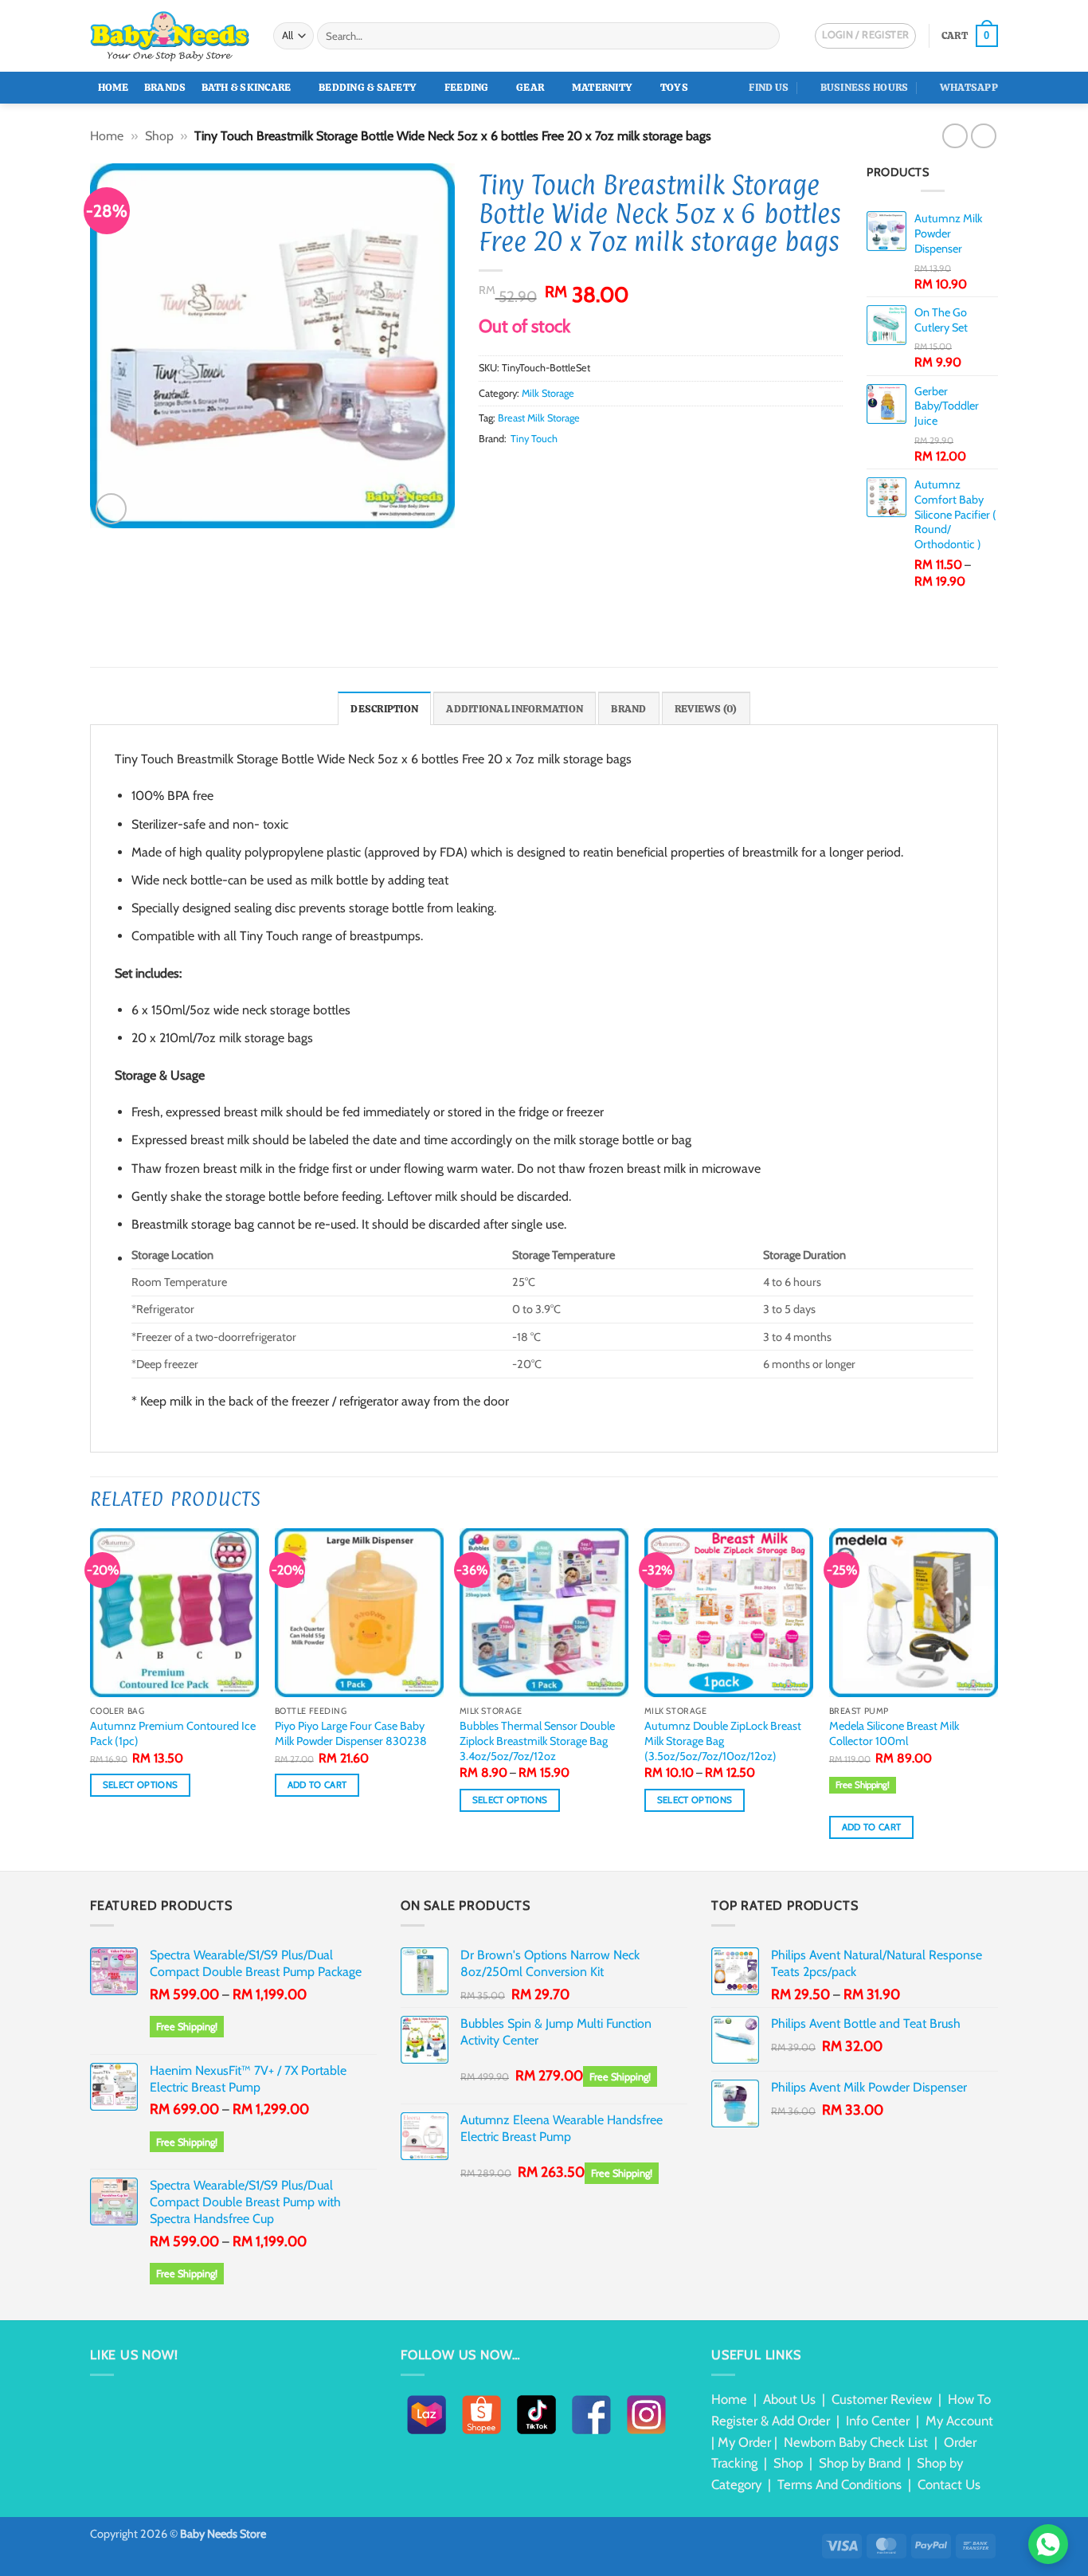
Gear (530, 87)
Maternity (602, 87)
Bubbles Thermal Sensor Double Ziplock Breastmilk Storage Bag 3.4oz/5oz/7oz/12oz (537, 1741)
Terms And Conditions (839, 2484)
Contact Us (949, 2484)
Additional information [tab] (515, 709)
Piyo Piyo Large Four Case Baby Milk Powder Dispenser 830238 (351, 1733)
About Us (789, 2399)
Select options (141, 1785)
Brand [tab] (628, 709)
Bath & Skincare (247, 87)
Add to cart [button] (317, 1785)
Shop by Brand (860, 2463)
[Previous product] (983, 136)
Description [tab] (384, 709)
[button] (970, 36)
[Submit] (765, 36)
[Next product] (955, 136)
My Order (744, 2442)
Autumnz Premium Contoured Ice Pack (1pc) (173, 1733)
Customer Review (882, 2399)
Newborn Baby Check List (856, 2442)
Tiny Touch (534, 439)
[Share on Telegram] (605, 469)
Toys (674, 87)
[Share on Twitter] (507, 469)
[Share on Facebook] (488, 469)
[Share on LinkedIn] (566, 469)
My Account (959, 2421)
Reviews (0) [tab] (706, 709)
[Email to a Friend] (527, 469)
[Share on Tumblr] (585, 469)
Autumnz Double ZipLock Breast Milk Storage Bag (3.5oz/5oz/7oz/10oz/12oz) (723, 1741)
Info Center (878, 2421)
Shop (159, 136)
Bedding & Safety (368, 87)
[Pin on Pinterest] (546, 469)
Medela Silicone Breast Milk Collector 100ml (894, 1733)
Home (113, 87)
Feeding (467, 87)
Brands (165, 87)
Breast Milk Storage (539, 418)
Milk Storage (548, 393)
